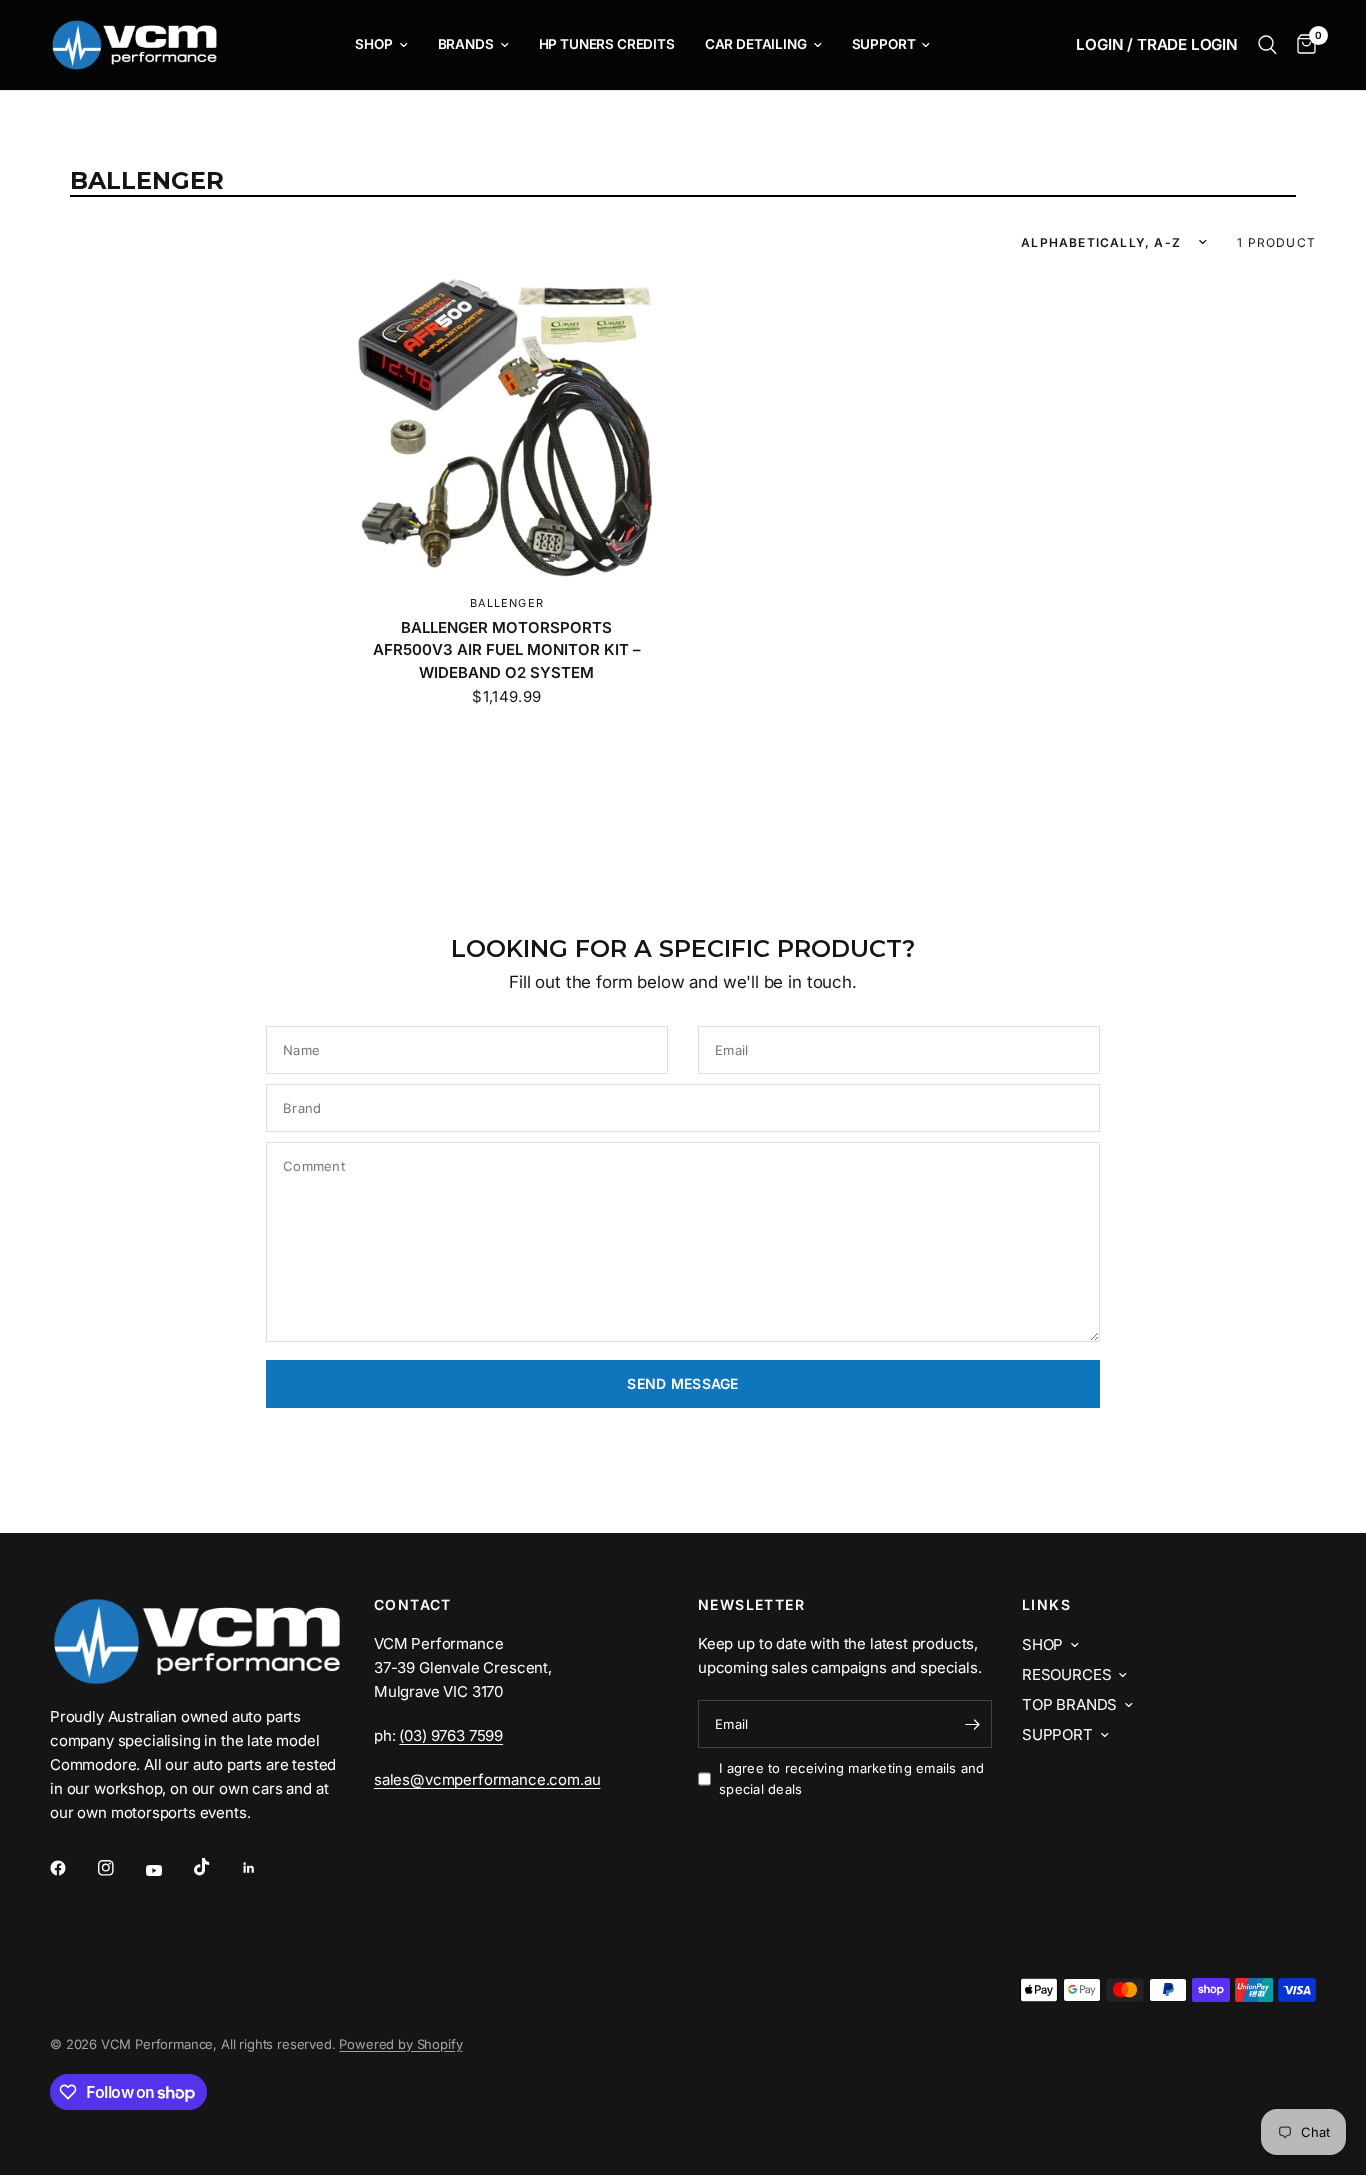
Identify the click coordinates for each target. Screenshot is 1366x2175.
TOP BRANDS (1069, 1704)
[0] (1301, 45)
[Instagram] (120, 1868)
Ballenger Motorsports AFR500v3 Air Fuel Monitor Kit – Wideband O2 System (507, 650)
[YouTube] (168, 1871)
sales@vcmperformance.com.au (487, 1779)
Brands (466, 44)
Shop (373, 44)
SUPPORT (1057, 1734)
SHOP (1042, 1644)
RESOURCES (1066, 1674)
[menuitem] (381, 45)
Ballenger (507, 603)
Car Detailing (756, 44)
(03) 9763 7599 (451, 1735)
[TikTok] (216, 1867)
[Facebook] (72, 1868)
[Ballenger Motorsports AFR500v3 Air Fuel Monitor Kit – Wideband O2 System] (507, 428)
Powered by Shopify (400, 2044)
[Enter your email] (972, 1724)
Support (884, 44)
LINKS (1046, 1605)
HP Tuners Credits (607, 44)
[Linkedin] (263, 1868)
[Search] (1267, 45)
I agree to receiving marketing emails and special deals (852, 1778)
